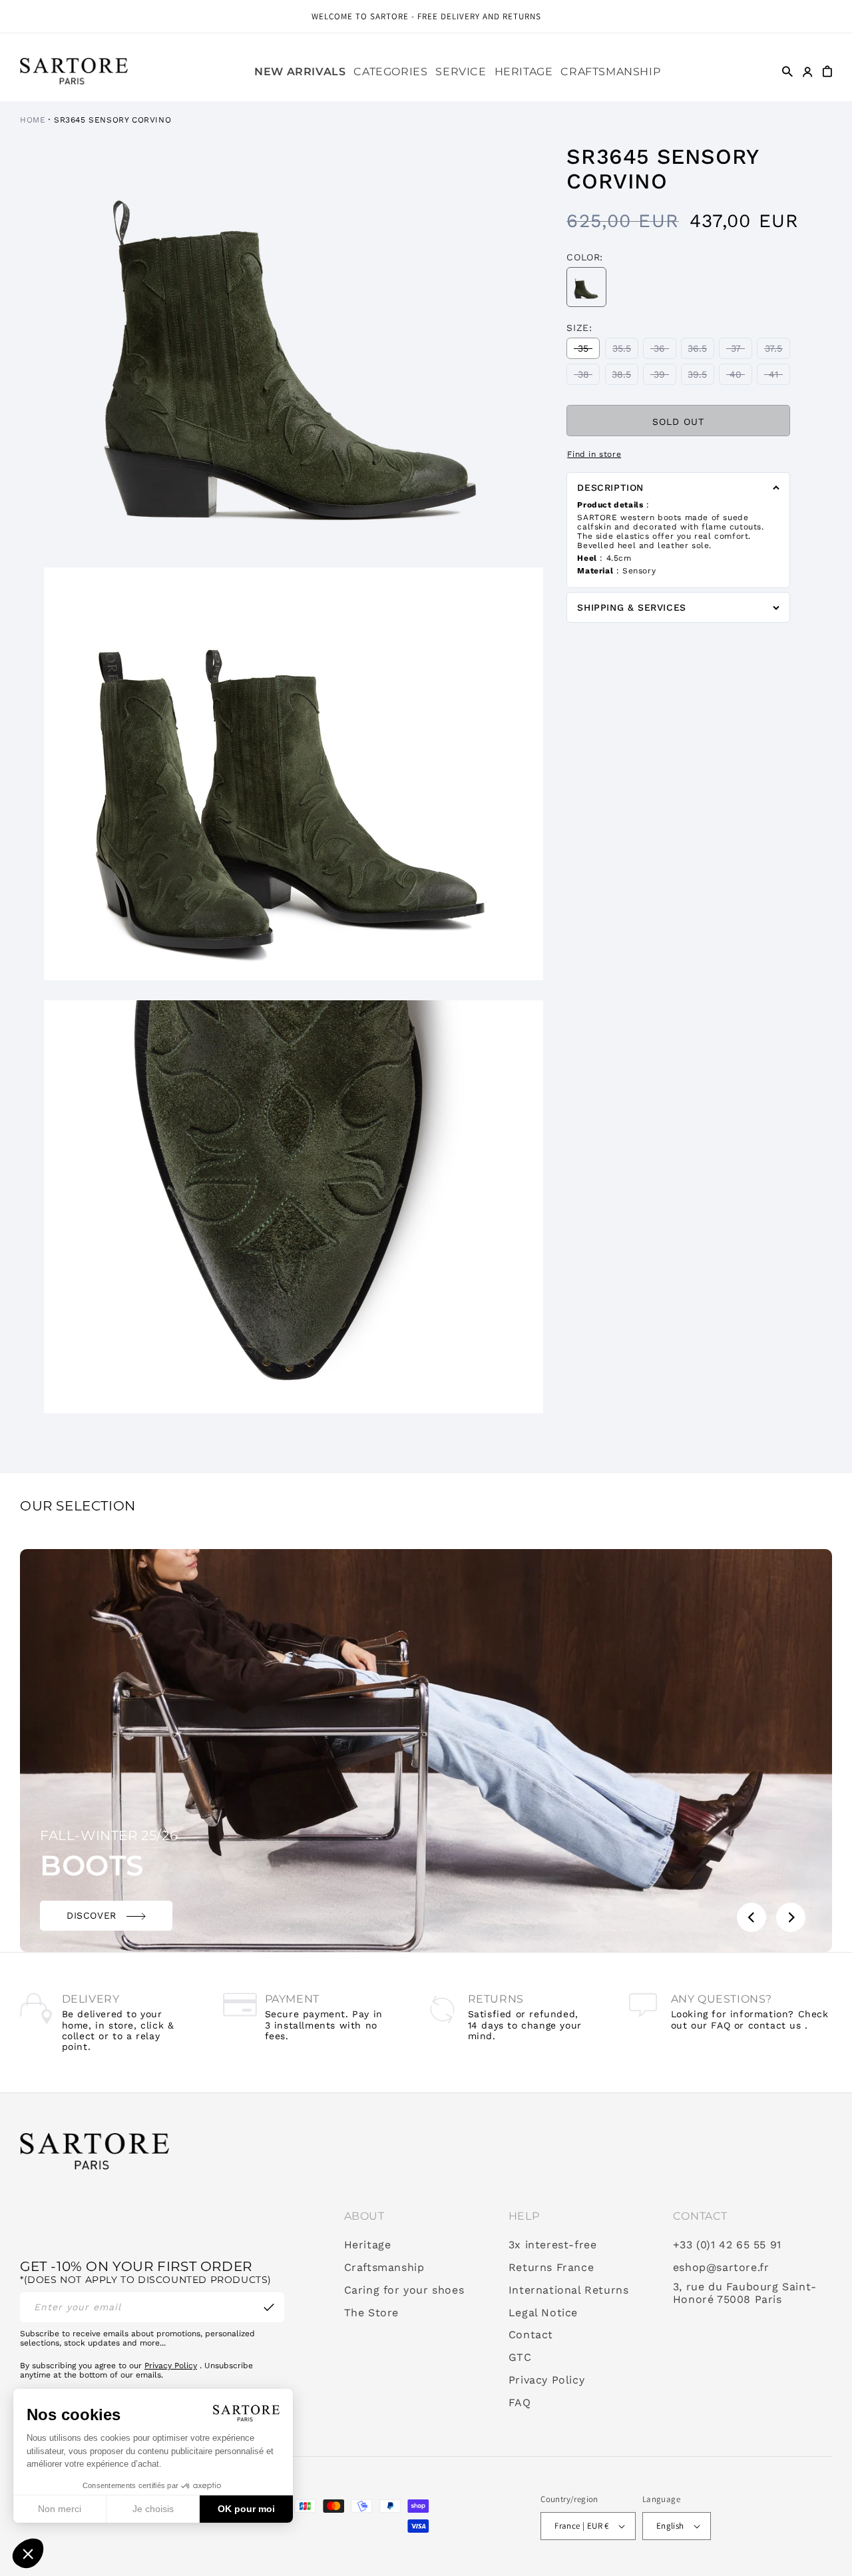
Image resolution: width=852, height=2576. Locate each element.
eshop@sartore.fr (721, 2268)
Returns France (551, 2268)
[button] (390, 72)
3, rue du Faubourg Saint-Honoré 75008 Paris (745, 2293)
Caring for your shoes (404, 2290)
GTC (520, 2358)
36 (665, 351)
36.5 (701, 351)
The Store (371, 2313)
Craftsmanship (384, 2268)
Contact (531, 2335)
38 (589, 377)
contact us (775, 2025)
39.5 (701, 377)
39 (665, 377)
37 (742, 351)
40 (741, 377)
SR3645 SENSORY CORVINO (112, 120)
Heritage (368, 2245)
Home (33, 120)
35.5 (625, 351)
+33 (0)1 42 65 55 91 (727, 2245)
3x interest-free (553, 2245)
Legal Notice (543, 2313)
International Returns (569, 2290)
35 (589, 351)
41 (779, 377)
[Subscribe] (269, 2307)
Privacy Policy (171, 2366)
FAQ (520, 2403)
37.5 (777, 351)
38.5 (625, 377)
